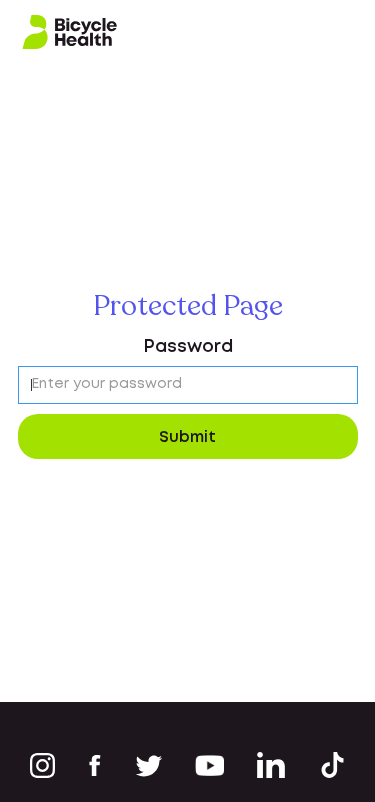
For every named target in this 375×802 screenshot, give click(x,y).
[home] (70, 32)
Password (188, 347)
